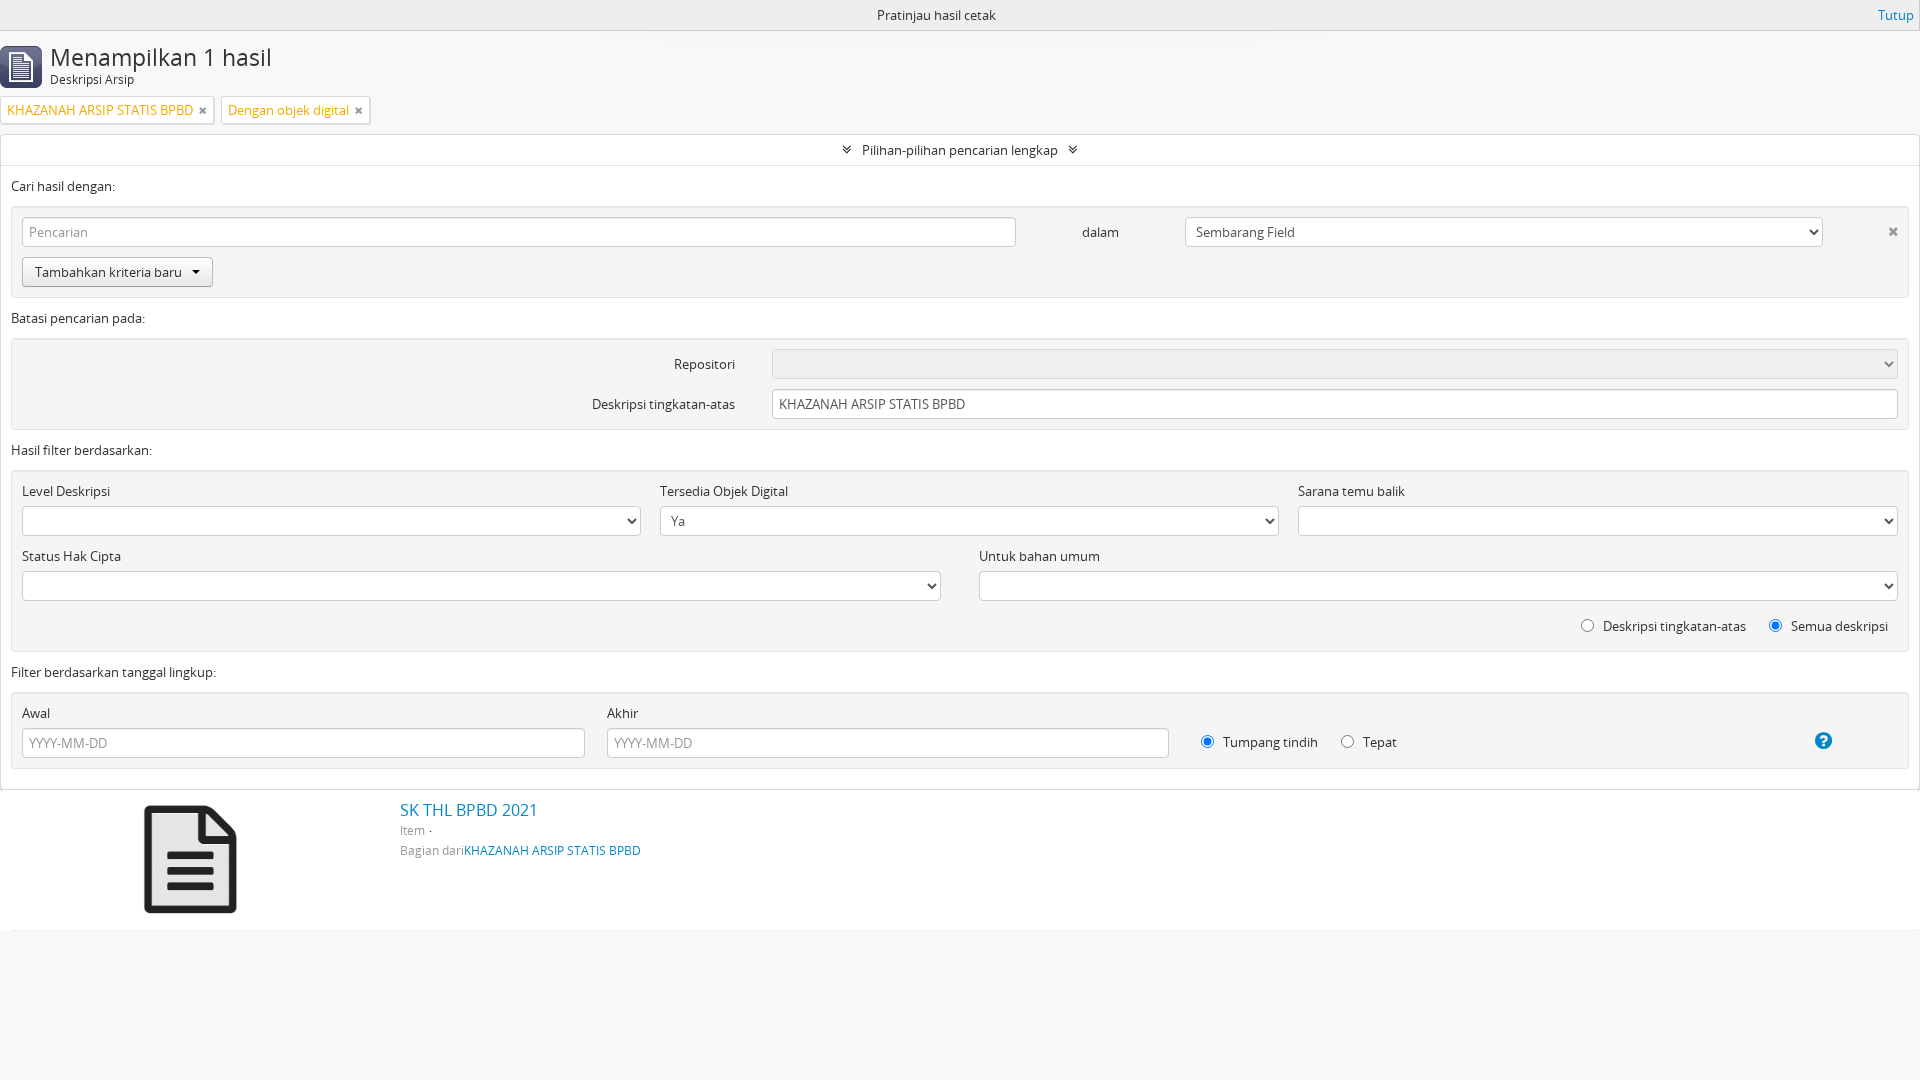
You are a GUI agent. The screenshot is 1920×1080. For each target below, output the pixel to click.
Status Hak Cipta (71, 556)
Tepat (1378, 742)
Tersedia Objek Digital (724, 491)
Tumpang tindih (1269, 742)
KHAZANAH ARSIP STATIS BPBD (552, 850)
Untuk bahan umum (1039, 556)
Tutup (1896, 15)
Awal (36, 713)
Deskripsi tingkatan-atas (663, 404)
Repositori (704, 364)
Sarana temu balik (1351, 491)
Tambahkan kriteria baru (108, 272)
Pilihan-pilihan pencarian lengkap (960, 150)
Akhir (622, 713)
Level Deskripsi (66, 491)
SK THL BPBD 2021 (469, 810)
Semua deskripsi (1838, 626)
